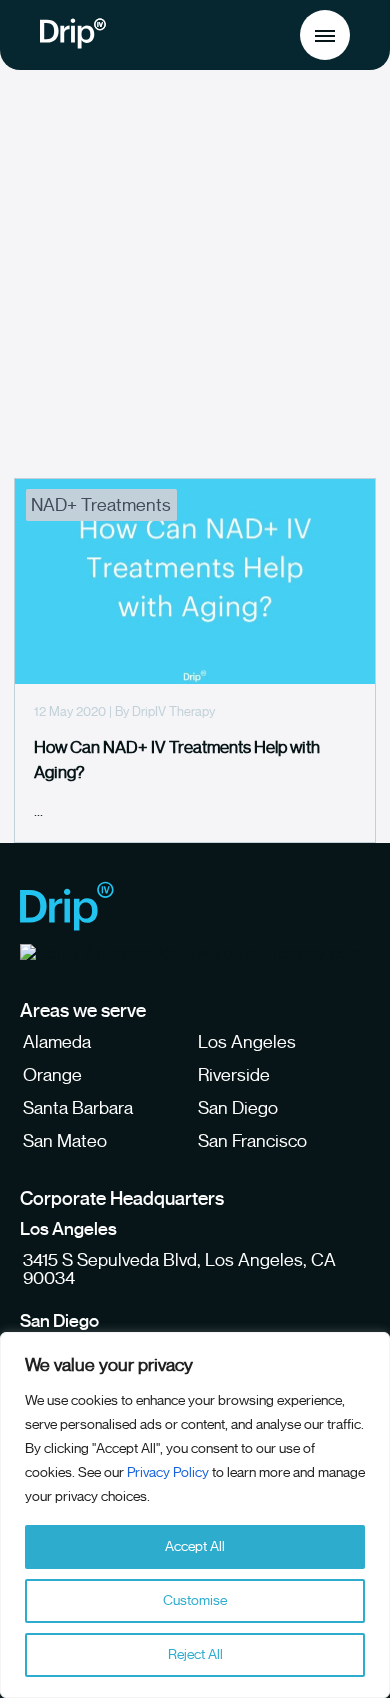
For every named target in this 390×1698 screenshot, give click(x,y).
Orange (52, 1075)
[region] (195, 1515)
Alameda (57, 1042)
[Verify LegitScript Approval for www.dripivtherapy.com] (191, 953)
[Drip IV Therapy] (67, 907)
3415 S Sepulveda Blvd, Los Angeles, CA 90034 (179, 1269)
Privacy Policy (168, 1472)
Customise (195, 1600)
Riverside (234, 1075)
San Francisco (252, 1141)
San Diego (238, 1108)
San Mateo (65, 1141)
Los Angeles (247, 1042)
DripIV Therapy (173, 711)
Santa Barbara (78, 1108)
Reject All (195, 1654)
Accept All (195, 1546)
